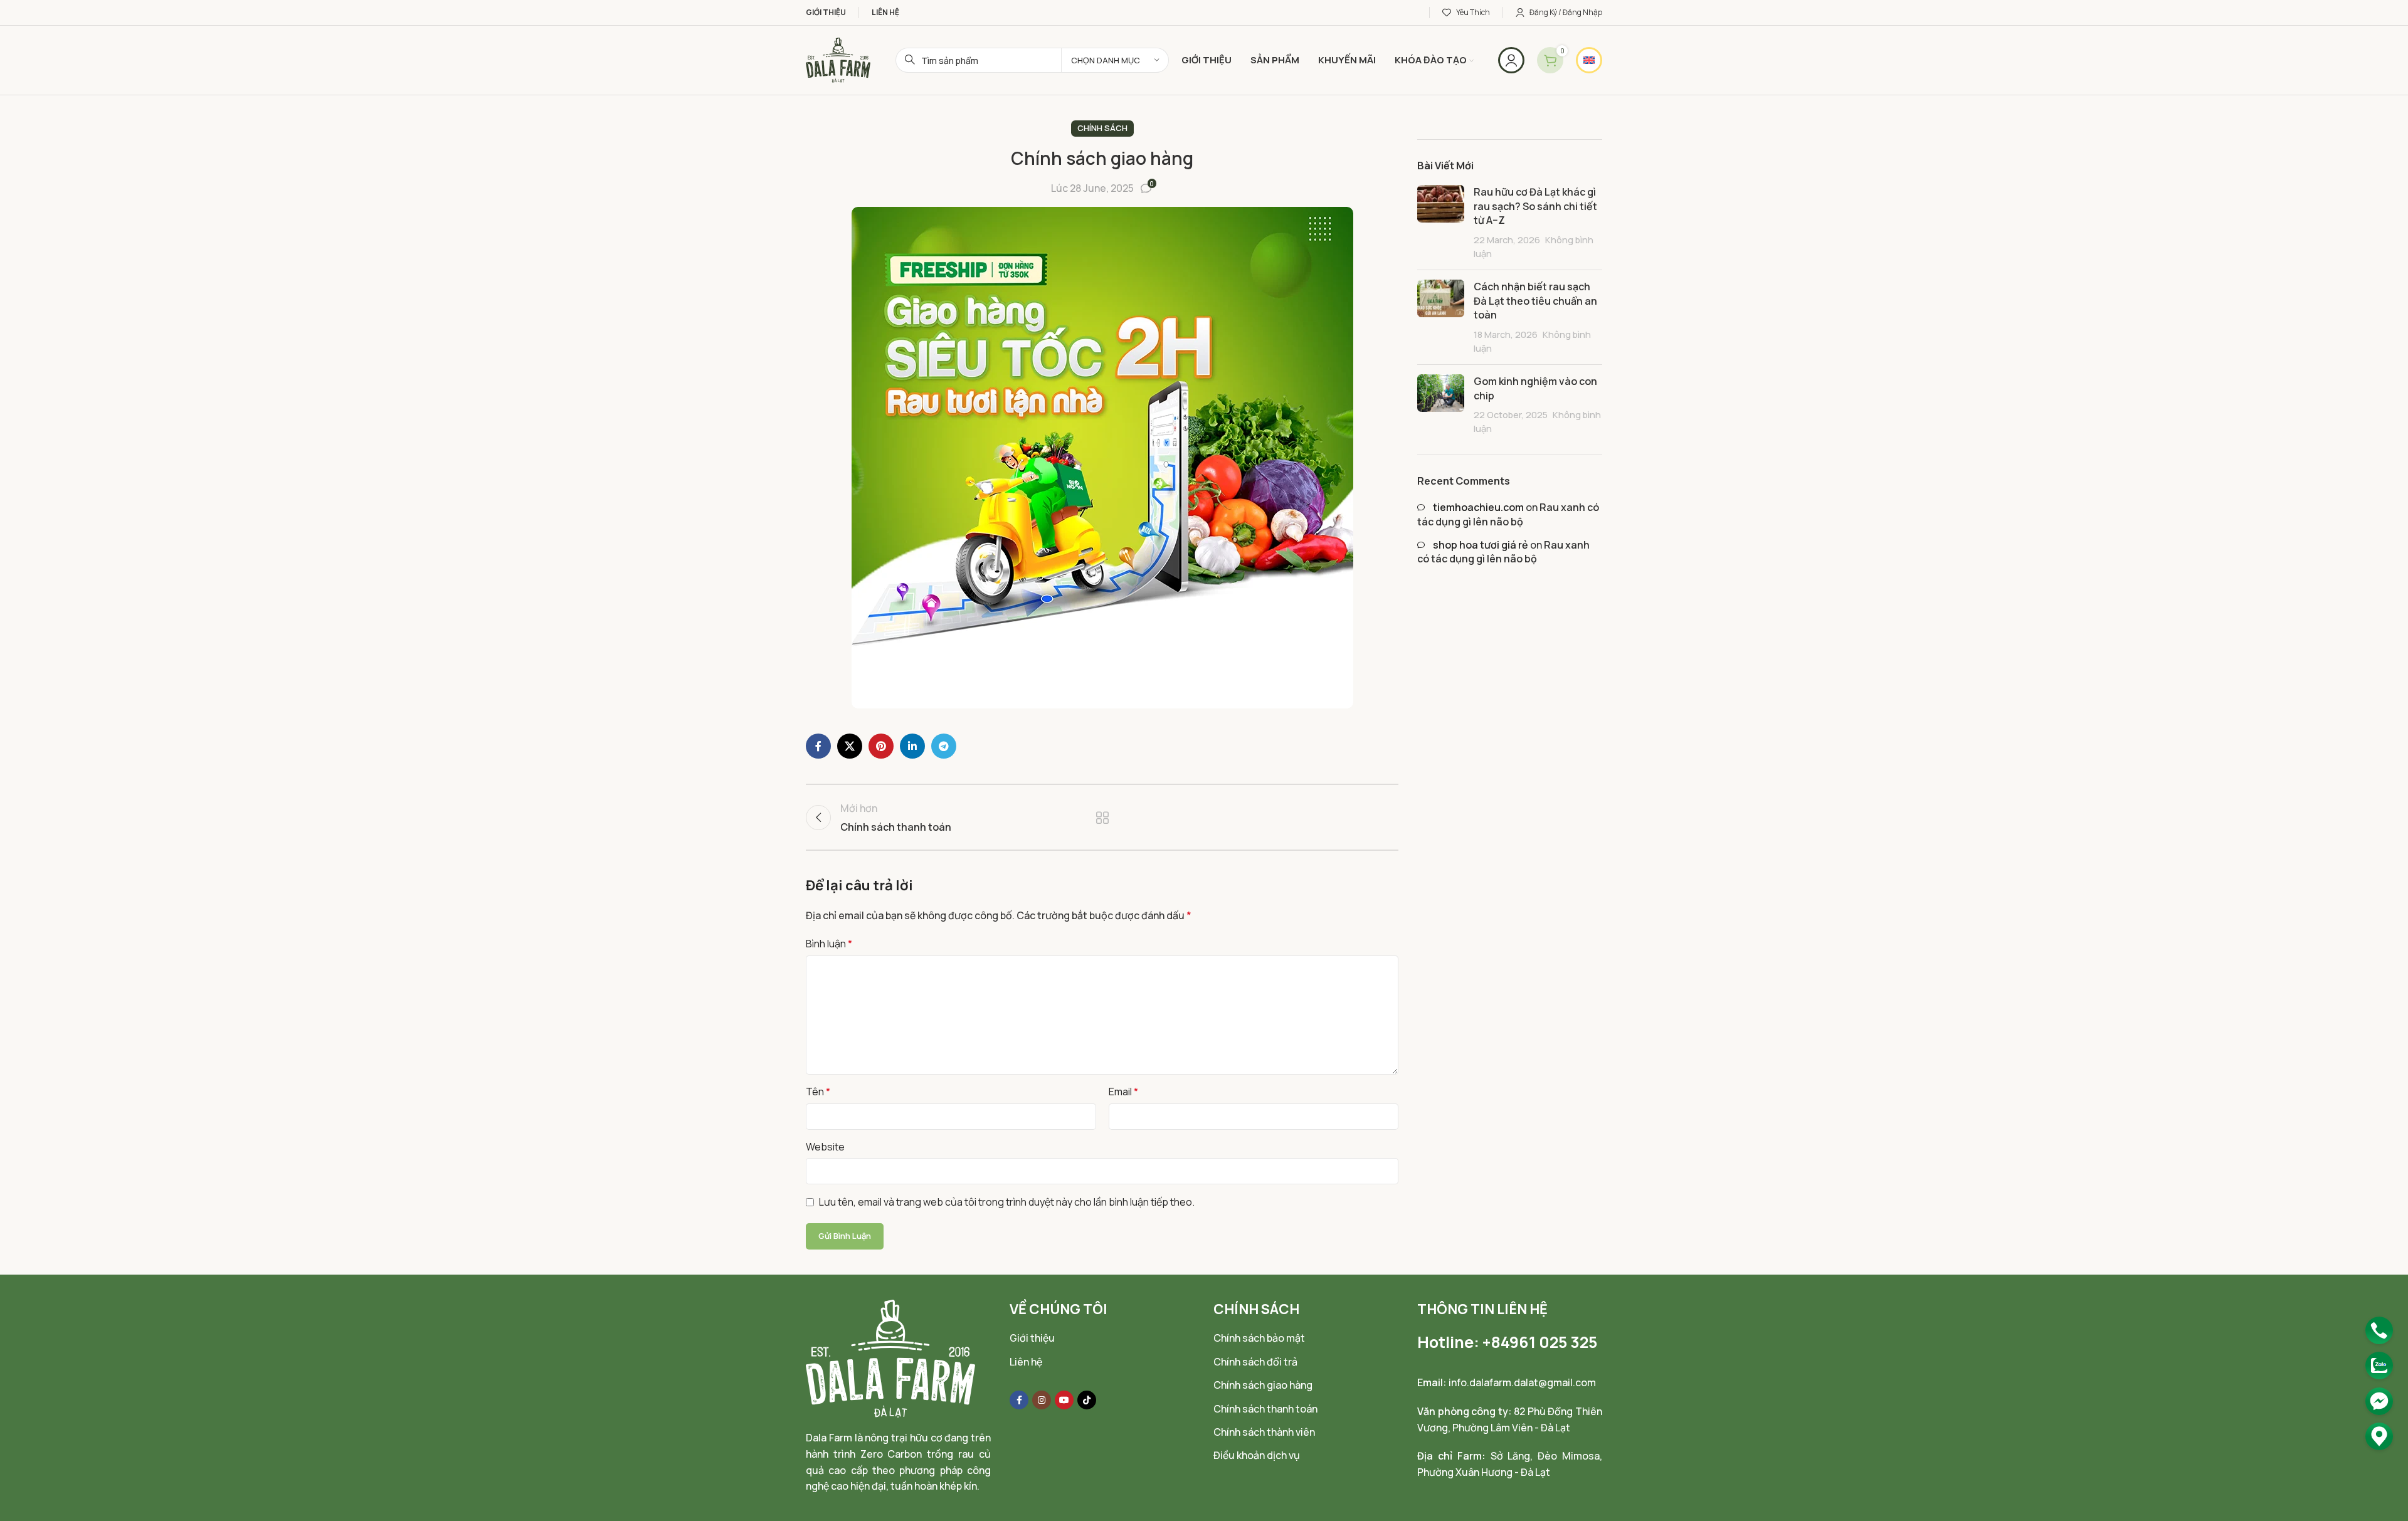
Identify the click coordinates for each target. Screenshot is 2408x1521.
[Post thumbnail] (1441, 223)
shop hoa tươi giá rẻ (1481, 545)
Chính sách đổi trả (1255, 1362)
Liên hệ (1026, 1362)
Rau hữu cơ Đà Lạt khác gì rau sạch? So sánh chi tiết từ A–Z (1535, 206)
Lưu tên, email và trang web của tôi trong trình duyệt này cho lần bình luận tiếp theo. (1007, 1202)
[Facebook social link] (818, 746)
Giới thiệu (1032, 1338)
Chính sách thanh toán (1265, 1409)
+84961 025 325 (1540, 1342)
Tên (818, 1092)
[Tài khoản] (1511, 60)
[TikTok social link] (1087, 1400)
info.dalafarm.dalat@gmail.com (1522, 1382)
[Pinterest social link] (881, 746)
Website (825, 1147)
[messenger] (2379, 1401)
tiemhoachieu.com (1478, 507)
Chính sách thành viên (1264, 1432)
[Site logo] (838, 59)
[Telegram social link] (944, 746)
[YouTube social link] (1064, 1400)
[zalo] (2379, 1366)
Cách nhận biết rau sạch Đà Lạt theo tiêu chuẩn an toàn (1535, 301)
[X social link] (850, 746)
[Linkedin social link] (912, 746)
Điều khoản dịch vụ (1257, 1455)
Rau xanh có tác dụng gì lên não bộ (1508, 514)
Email (1123, 1092)
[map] (2379, 1436)
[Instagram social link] (1042, 1400)
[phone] (2379, 1330)
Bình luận (829, 944)
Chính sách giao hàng (1263, 1385)
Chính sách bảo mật (1259, 1338)
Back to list (1102, 818)
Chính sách (1102, 128)
